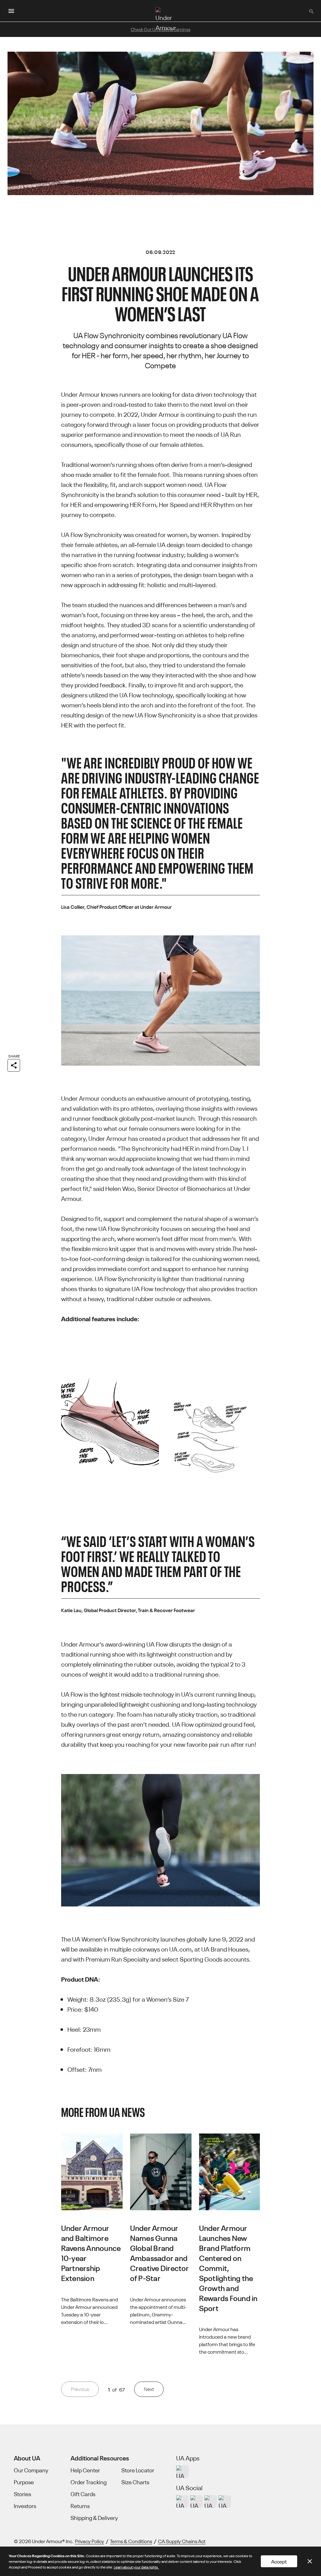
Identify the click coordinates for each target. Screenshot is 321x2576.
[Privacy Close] (310, 2561)
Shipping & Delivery (94, 2518)
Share (14, 1056)
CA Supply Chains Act (182, 2541)
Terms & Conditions (131, 2541)
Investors (25, 2506)
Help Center (85, 2470)
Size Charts (135, 2482)
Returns (80, 2506)
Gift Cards (83, 2494)
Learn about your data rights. (136, 2567)
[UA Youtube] (211, 2501)
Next (149, 2389)
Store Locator (138, 2470)
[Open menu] (11, 11)
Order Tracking (89, 2482)
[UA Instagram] (182, 2501)
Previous (80, 2389)
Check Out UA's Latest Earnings (160, 29)
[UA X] (197, 2501)
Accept (279, 2561)
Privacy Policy (89, 2541)
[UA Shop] (182, 2472)
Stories (22, 2494)
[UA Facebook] (225, 2501)
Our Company (31, 2470)
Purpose (24, 2482)
